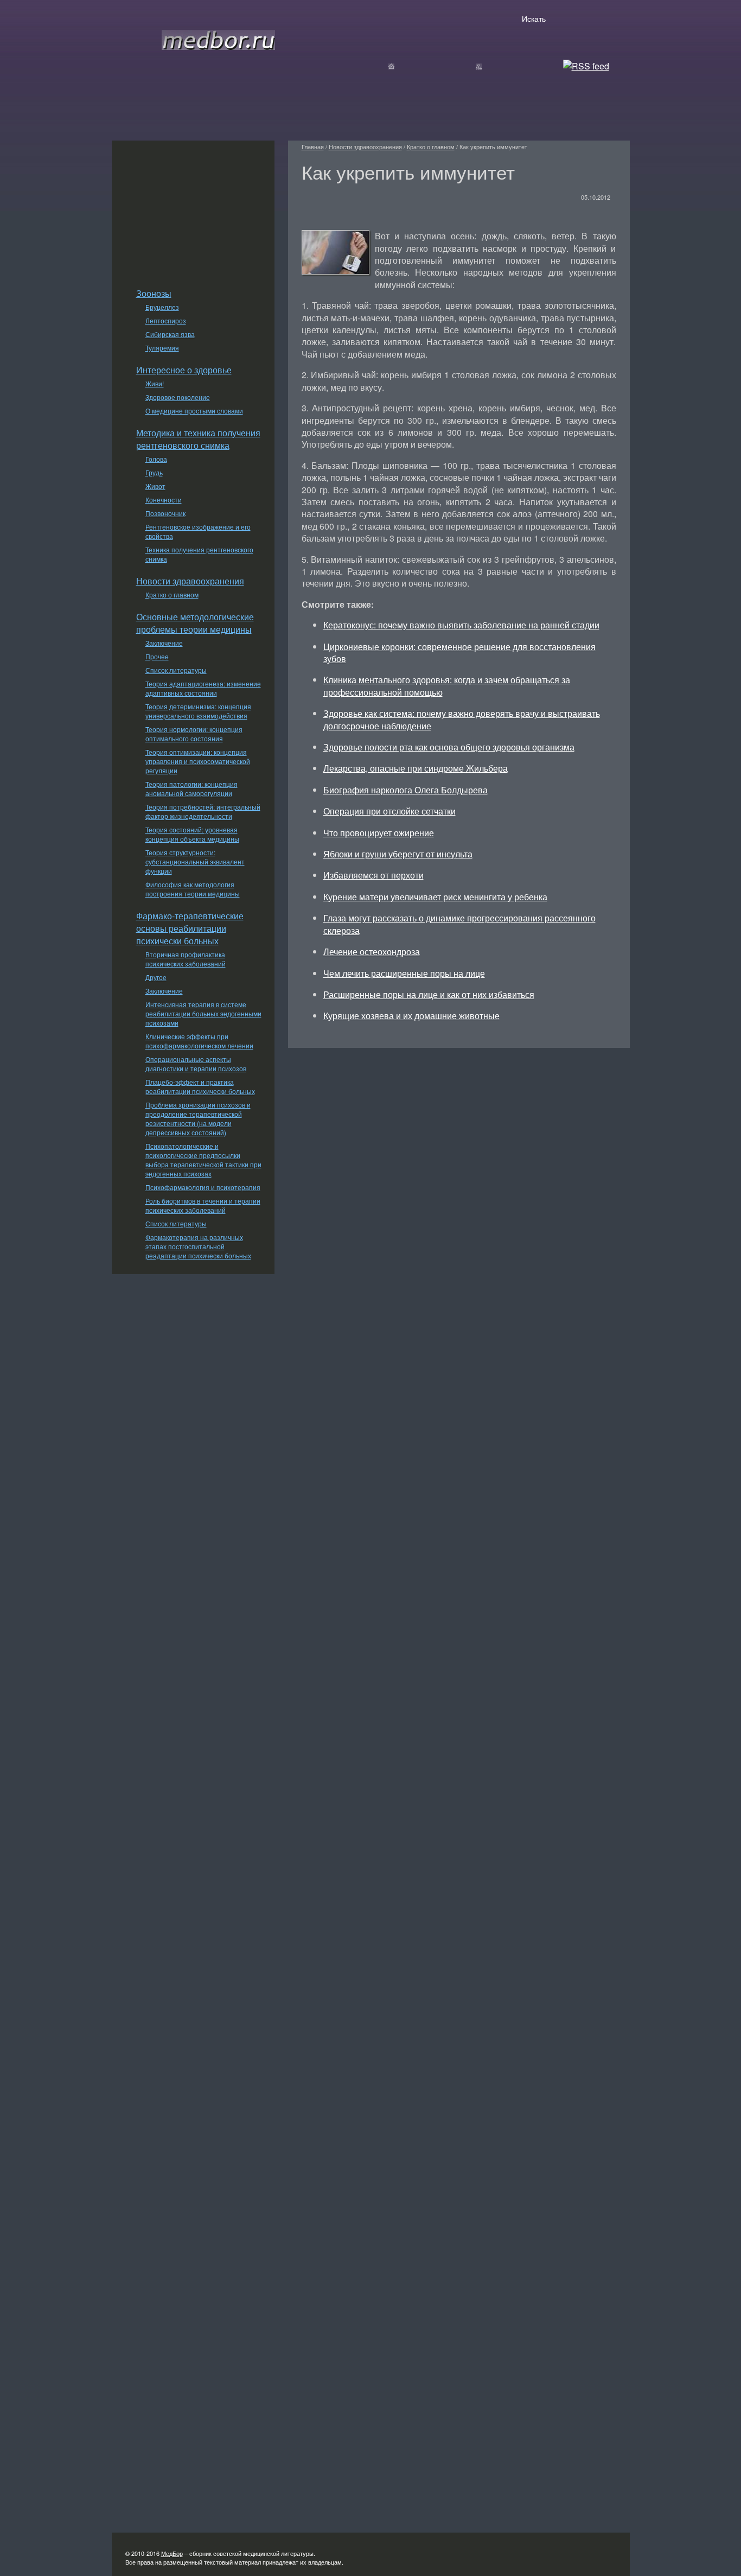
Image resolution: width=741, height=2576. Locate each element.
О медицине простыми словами (194, 411)
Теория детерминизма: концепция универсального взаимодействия (198, 711)
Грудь (154, 472)
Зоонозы (154, 293)
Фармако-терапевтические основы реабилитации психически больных (190, 928)
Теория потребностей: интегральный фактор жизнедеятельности (203, 811)
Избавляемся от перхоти (373, 875)
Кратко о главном (172, 594)
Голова (156, 459)
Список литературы (176, 670)
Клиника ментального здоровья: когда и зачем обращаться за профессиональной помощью (447, 686)
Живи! (155, 383)
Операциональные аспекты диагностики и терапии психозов (196, 1064)
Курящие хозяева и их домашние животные (411, 1016)
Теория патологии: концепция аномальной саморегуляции (191, 788)
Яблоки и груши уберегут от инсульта (398, 854)
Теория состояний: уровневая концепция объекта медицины (192, 834)
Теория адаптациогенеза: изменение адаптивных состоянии (203, 688)
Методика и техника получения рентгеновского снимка (198, 439)
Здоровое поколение (178, 397)
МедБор (172, 2553)
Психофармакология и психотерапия (203, 1187)
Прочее (157, 656)
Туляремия (162, 348)
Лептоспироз (166, 320)
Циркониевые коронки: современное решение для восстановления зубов (459, 653)
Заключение (164, 643)
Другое (156, 977)
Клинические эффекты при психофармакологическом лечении (199, 1041)
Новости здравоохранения (190, 581)
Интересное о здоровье (184, 370)
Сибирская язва (170, 334)
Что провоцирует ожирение (379, 833)
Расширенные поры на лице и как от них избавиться (429, 994)
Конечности (164, 500)
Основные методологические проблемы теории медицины (195, 623)
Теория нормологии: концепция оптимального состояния (194, 734)
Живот (155, 486)
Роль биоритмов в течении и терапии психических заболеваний (203, 1205)
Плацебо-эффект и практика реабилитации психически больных (200, 1086)
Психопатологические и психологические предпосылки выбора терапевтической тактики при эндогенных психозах (203, 1160)
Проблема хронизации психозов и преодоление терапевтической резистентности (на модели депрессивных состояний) (198, 1118)
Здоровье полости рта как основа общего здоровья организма (449, 747)
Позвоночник (165, 513)
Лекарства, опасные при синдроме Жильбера (416, 768)
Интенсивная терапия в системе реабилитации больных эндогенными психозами (203, 1013)
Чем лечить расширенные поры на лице (404, 973)
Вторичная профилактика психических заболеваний (186, 959)
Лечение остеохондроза (372, 952)
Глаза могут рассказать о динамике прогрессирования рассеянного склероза (459, 924)
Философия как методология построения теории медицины (193, 889)
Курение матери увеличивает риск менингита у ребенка (435, 897)
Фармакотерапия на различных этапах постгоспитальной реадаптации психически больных (198, 1246)
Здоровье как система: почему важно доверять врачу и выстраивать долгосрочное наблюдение (462, 719)
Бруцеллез (162, 307)
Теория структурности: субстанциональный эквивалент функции (195, 861)
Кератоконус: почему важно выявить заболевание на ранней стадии (461, 625)
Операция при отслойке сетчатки (389, 811)
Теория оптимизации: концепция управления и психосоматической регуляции (198, 761)
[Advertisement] (193, 208)
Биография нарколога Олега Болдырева (405, 790)
